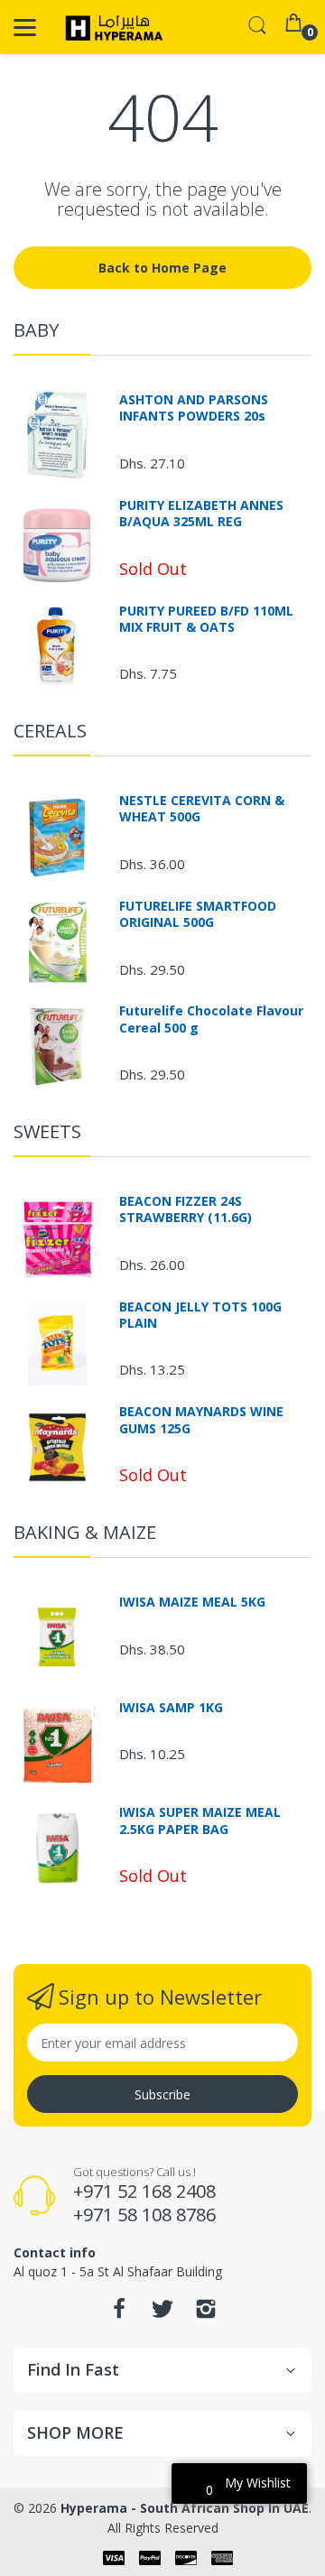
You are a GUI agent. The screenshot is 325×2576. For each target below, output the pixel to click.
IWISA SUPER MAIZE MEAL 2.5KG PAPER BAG (200, 1821)
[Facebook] (119, 2314)
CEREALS (50, 731)
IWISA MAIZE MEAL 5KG (192, 1602)
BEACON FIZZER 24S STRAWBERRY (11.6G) (186, 1209)
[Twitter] (162, 2314)
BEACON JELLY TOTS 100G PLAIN (200, 1315)
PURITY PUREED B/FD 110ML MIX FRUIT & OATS (206, 619)
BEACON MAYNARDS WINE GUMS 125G (201, 1420)
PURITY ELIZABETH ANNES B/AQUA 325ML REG (201, 514)
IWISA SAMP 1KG (171, 1708)
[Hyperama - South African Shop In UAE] (111, 27)
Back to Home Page (162, 268)
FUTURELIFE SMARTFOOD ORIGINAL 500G (198, 914)
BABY (36, 330)
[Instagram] (206, 2314)
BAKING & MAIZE (85, 1532)
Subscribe (162, 2094)
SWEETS (47, 1131)
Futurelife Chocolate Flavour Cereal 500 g (211, 1019)
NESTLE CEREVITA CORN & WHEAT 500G (202, 809)
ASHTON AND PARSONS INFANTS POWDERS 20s (194, 408)
